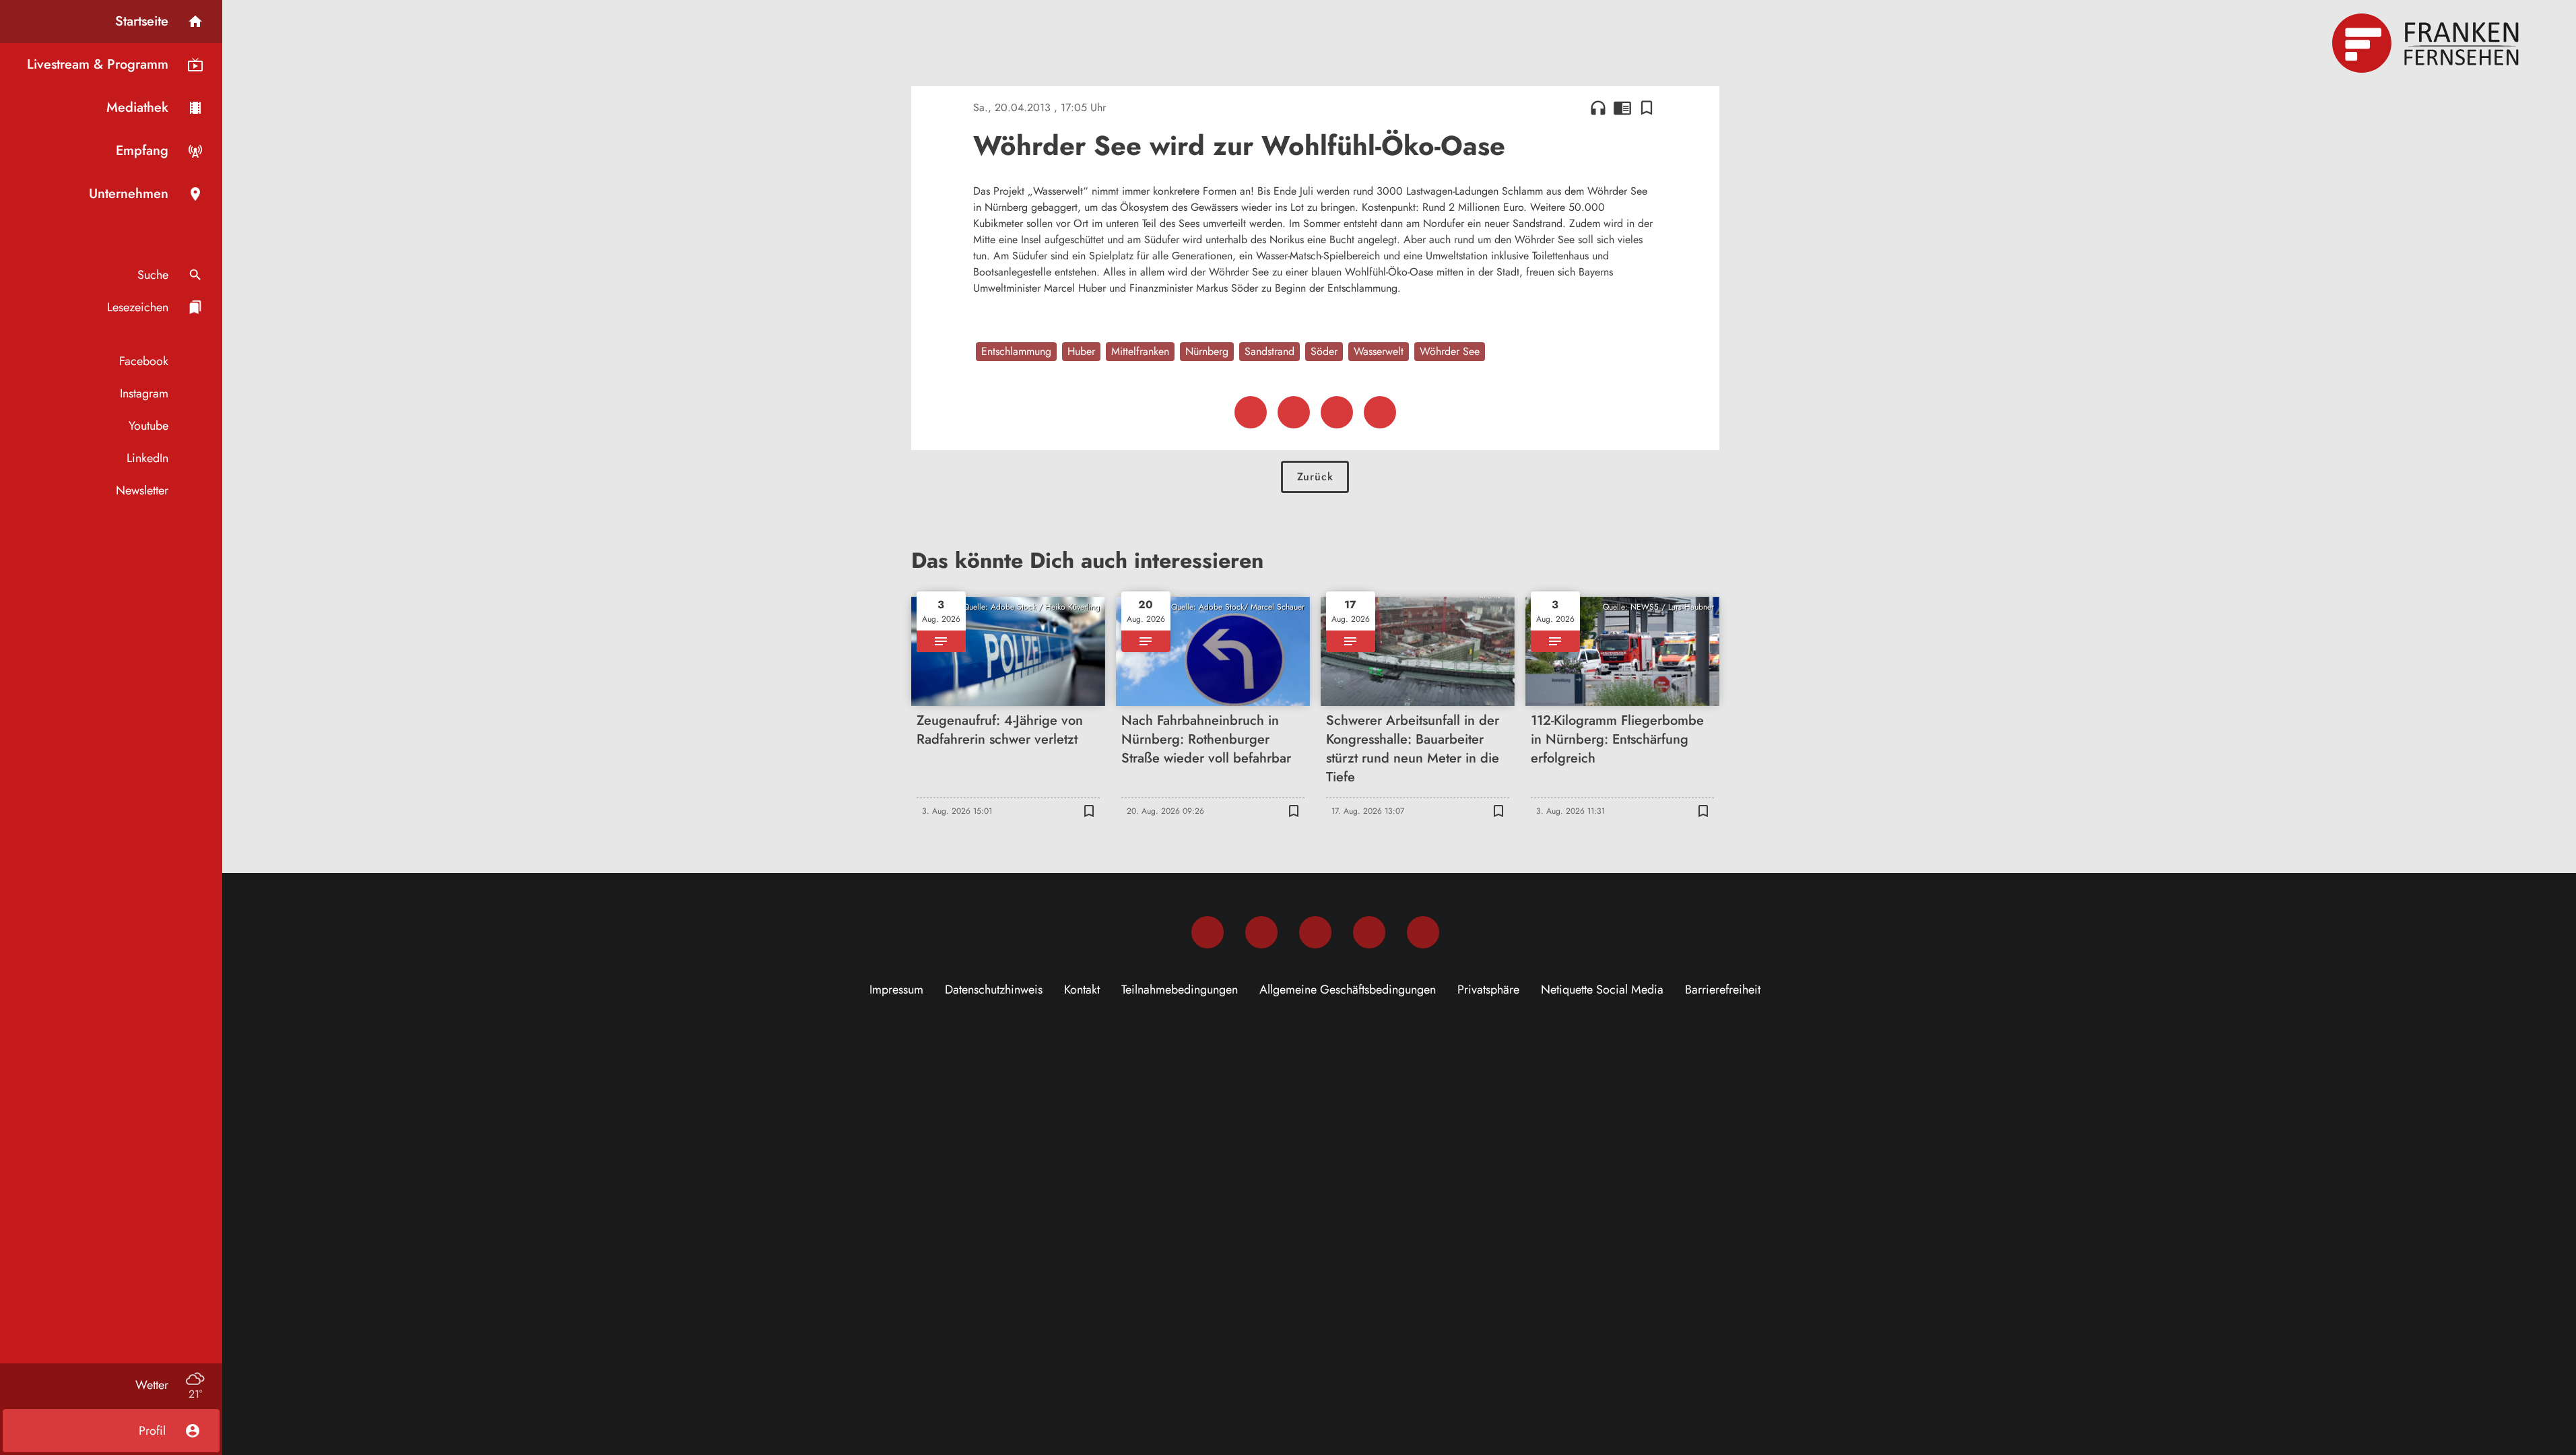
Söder (1324, 351)
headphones (1598, 108)
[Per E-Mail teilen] (1380, 412)
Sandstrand (1269, 351)
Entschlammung (1016, 351)
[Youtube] (1315, 932)
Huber (1081, 351)
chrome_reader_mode (1622, 108)
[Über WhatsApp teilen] (1337, 412)
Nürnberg (1207, 351)
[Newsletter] (1423, 932)
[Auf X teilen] (1294, 412)
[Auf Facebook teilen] (1251, 412)
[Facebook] (1208, 932)
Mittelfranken (1140, 351)
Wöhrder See (1450, 351)
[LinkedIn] (1369, 932)
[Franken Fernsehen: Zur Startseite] (2427, 43)
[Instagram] (1261, 932)
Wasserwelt (1379, 351)
